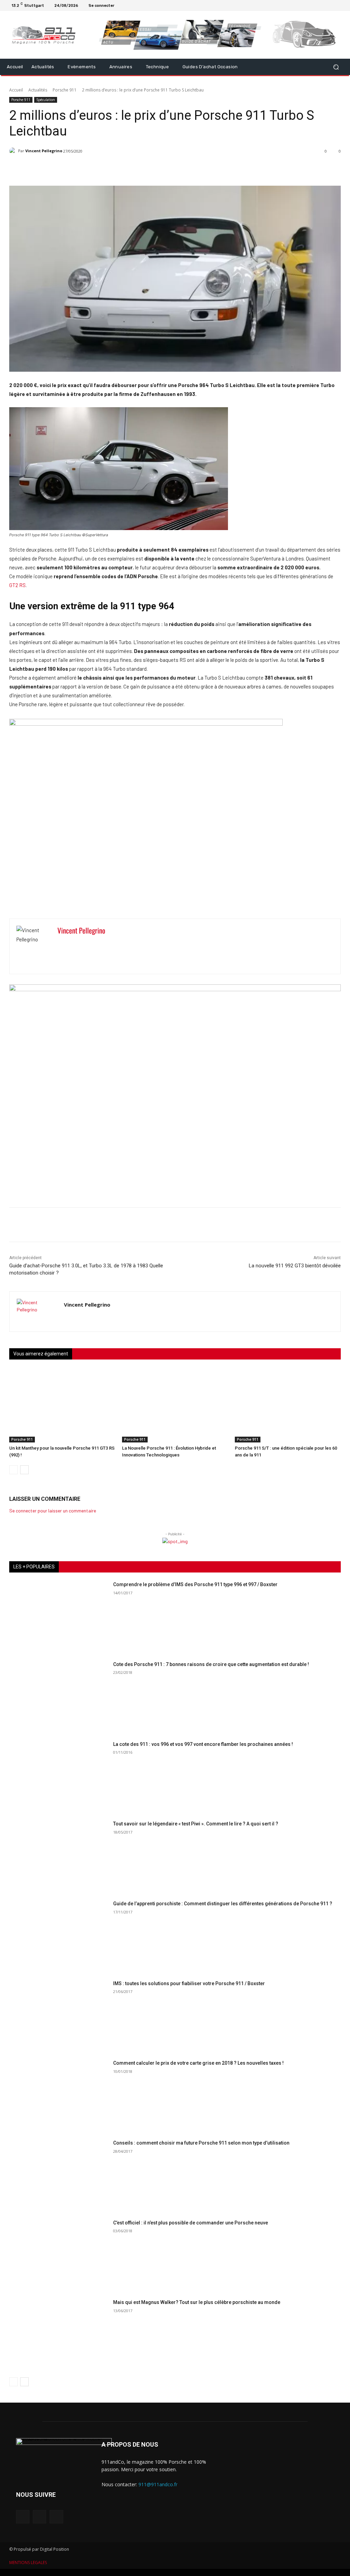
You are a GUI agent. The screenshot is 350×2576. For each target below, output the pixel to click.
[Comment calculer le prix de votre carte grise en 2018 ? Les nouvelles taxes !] (59, 2095)
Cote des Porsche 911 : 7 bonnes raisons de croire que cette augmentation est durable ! (211, 1664)
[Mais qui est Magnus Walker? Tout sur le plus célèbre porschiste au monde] (59, 2334)
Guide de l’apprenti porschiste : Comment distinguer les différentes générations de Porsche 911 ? (223, 1904)
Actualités (38, 90)
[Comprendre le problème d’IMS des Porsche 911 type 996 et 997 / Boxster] (59, 1616)
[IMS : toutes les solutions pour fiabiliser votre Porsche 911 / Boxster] (59, 2015)
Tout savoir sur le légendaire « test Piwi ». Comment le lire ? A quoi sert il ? (196, 1824)
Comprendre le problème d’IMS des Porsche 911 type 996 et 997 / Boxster (195, 1584)
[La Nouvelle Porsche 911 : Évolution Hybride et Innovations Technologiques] (175, 1405)
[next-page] (24, 1470)
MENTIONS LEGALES (28, 2563)
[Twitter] (340, 5)
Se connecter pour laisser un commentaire (53, 1511)
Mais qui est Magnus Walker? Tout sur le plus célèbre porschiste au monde (197, 2302)
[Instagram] (332, 5)
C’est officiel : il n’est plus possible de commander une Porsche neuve (191, 2223)
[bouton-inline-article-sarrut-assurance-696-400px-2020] (175, 989)
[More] (184, 169)
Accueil (16, 90)
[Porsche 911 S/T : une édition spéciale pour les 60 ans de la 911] (288, 1405)
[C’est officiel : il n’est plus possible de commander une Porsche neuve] (59, 2254)
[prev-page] (14, 1470)
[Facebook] (323, 5)
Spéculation (46, 100)
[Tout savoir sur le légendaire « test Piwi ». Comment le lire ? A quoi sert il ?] (59, 1855)
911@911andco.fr (158, 2484)
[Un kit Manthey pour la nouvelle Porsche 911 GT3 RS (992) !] (62, 1405)
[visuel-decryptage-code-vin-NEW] (146, 724)
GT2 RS (17, 585)
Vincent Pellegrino (44, 151)
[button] (336, 67)
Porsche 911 (65, 90)
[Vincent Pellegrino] (14, 151)
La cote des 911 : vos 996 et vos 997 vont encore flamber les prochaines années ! (203, 1744)
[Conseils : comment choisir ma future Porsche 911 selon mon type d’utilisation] (59, 2175)
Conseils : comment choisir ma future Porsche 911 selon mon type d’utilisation (201, 2143)
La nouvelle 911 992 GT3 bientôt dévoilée (295, 1266)
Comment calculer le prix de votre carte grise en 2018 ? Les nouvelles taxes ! (198, 2063)
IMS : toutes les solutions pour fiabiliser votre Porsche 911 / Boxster (189, 1983)
